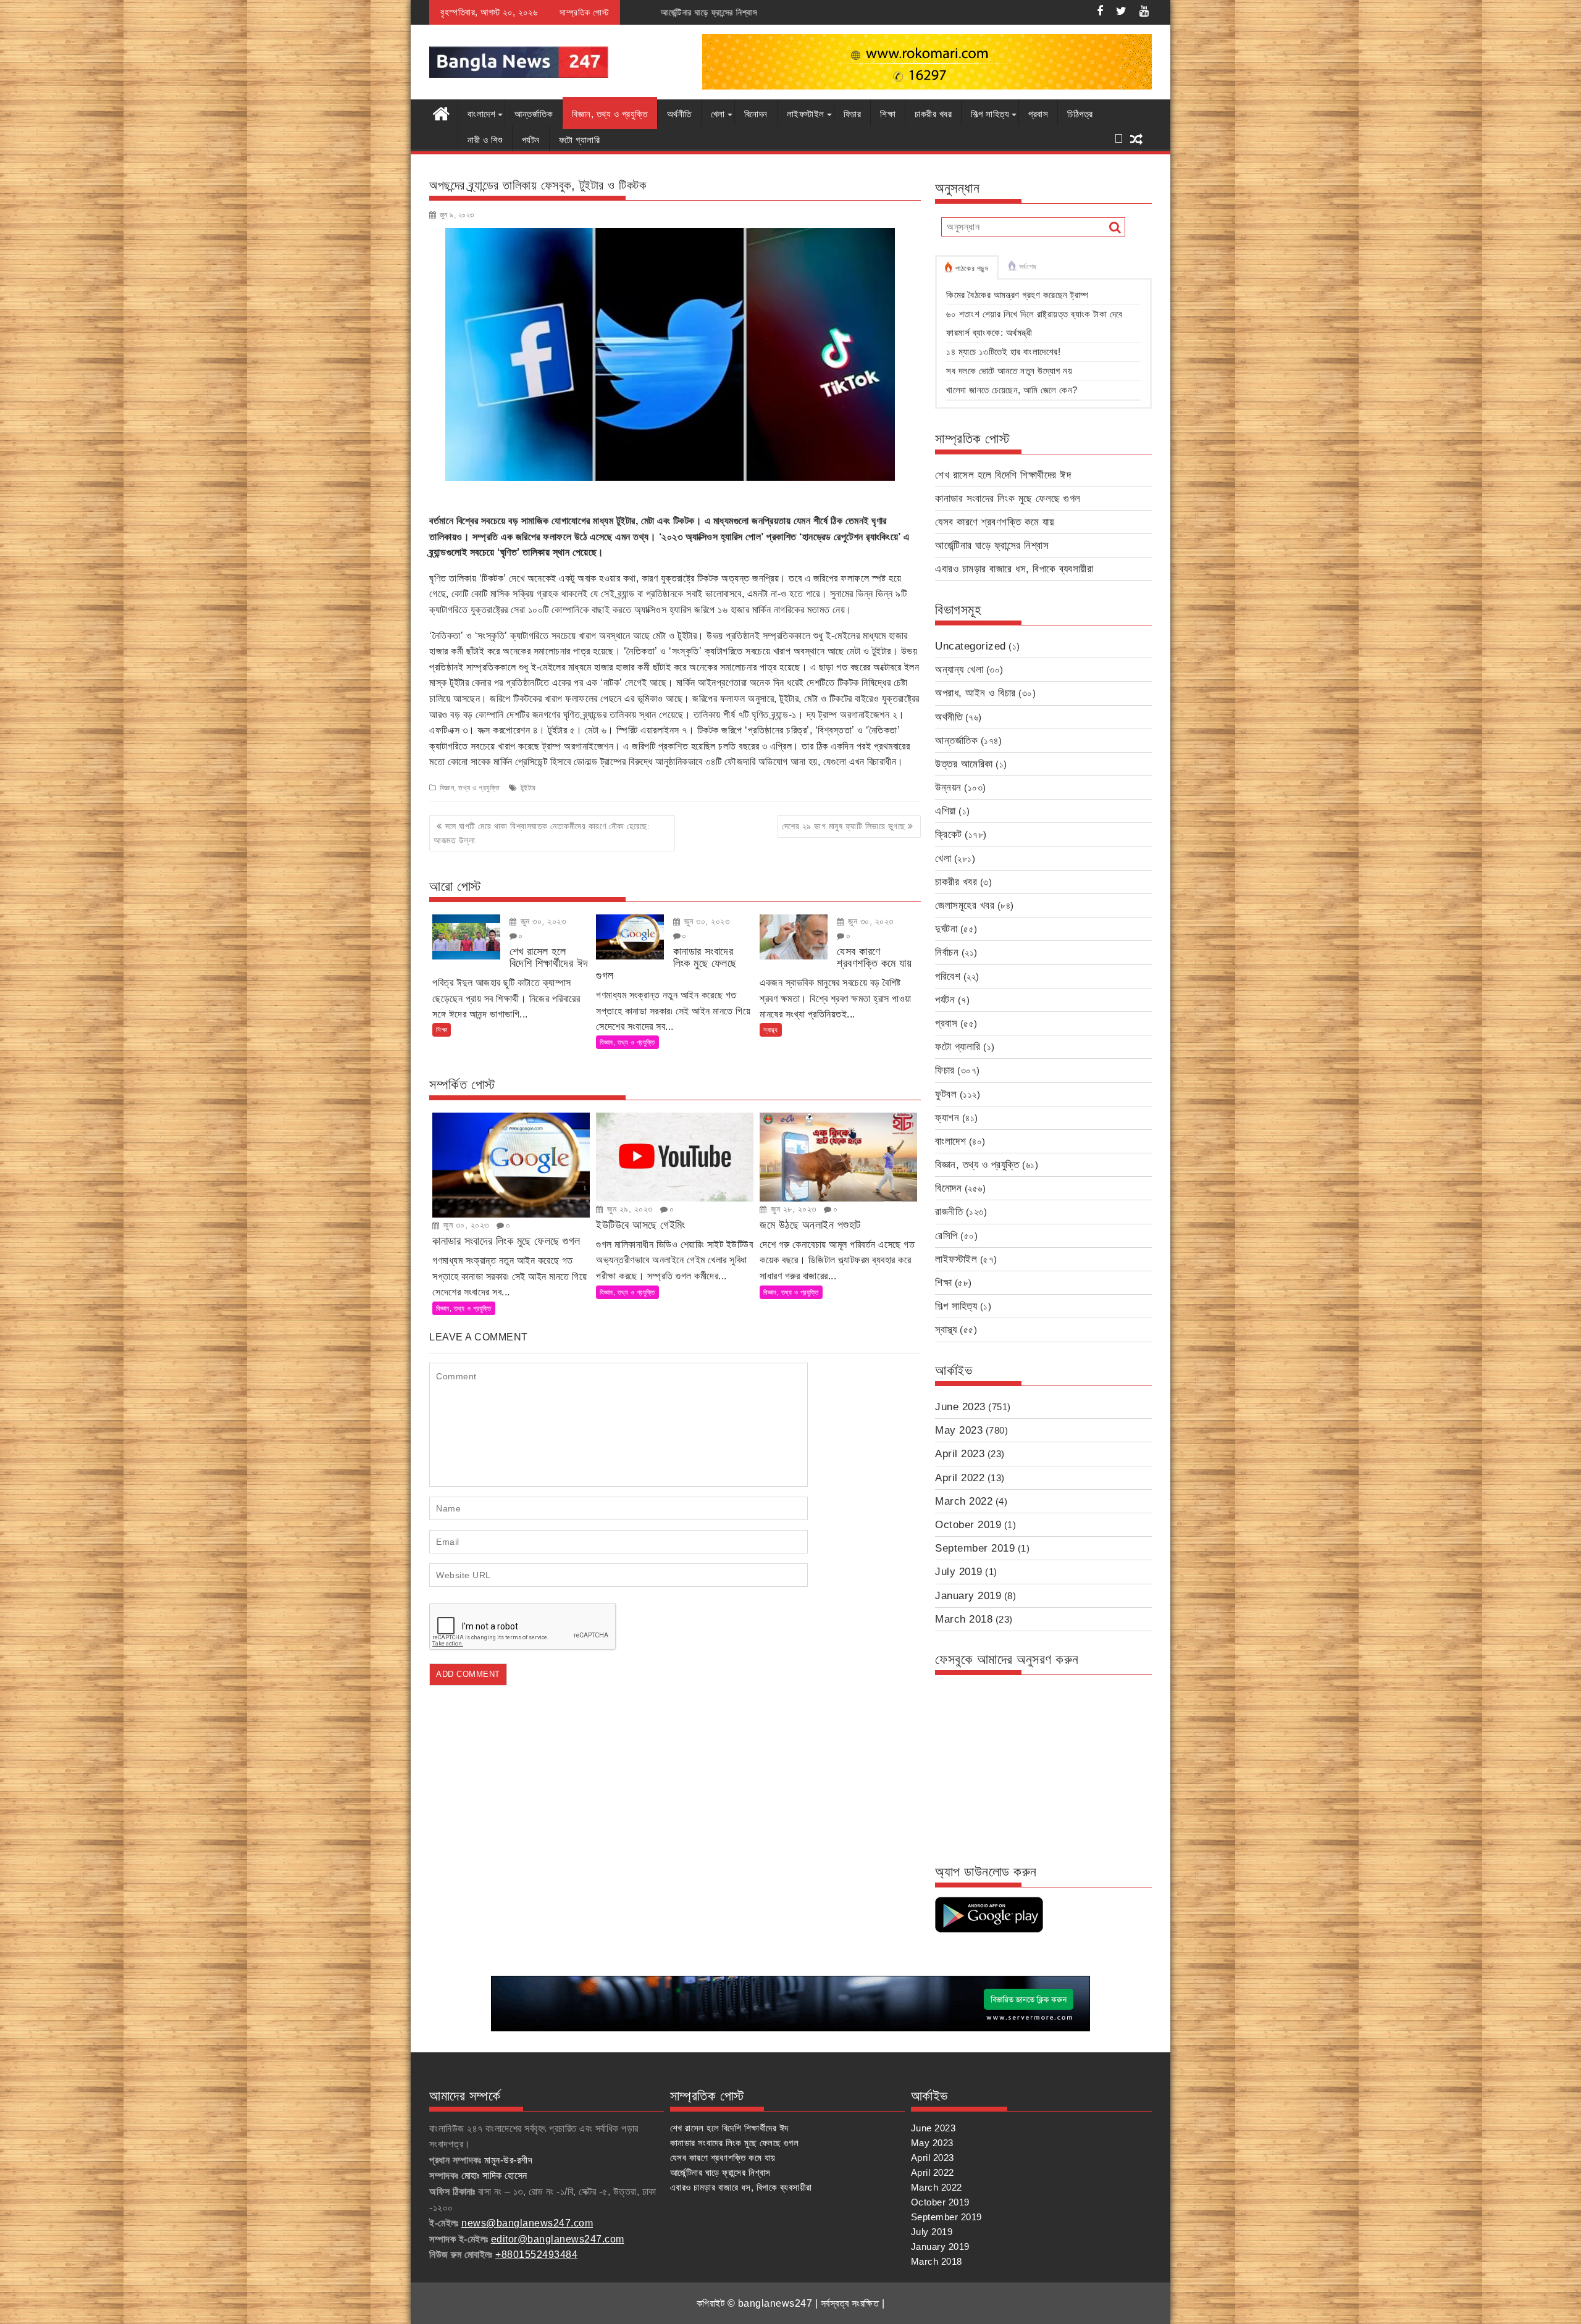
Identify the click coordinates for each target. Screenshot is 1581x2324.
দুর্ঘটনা (946, 929)
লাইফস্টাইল (806, 114)
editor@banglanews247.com (558, 2239)
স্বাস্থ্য (771, 1030)
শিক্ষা (888, 114)
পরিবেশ (948, 976)
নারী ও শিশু (485, 140)
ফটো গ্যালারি (580, 140)
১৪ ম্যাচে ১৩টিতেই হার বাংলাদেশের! (1003, 352)
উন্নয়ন (948, 788)
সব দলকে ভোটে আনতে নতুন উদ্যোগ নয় (1009, 371)
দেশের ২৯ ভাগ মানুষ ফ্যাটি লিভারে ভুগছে (844, 826)
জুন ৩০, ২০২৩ (542, 921)
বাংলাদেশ (481, 114)
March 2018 (964, 1619)
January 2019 (968, 1596)
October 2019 (968, 1525)
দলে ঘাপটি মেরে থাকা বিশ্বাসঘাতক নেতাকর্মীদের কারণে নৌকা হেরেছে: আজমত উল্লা (542, 833)
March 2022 (964, 1501)
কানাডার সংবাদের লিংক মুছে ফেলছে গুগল (1008, 499)
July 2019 (959, 1572)
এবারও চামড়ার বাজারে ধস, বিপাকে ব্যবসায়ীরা (758, 12)
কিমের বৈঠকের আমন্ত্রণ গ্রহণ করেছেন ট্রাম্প (1017, 295)
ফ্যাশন (947, 1118)
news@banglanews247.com (527, 2223)
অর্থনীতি (679, 114)
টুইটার (528, 788)
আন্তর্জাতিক (534, 114)
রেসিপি (946, 1236)
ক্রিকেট (949, 834)
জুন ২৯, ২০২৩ (629, 1209)
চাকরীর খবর (933, 114)
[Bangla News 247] (441, 112)
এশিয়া (946, 811)
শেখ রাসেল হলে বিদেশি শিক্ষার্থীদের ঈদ (1003, 475)
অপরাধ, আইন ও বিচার (975, 693)
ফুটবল (946, 1094)
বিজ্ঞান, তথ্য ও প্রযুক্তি (610, 114)
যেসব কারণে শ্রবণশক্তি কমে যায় (994, 522)
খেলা (718, 114)
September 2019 (975, 1548)
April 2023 (960, 1454)
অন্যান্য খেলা (959, 670)
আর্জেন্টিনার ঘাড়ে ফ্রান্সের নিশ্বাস (992, 545)
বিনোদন (756, 114)
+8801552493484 (536, 2255)
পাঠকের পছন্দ (972, 269)
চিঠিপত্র (1080, 114)
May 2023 (959, 1430)
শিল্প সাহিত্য (990, 114)
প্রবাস (1038, 114)
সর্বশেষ (1028, 267)
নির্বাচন (947, 952)
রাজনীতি (949, 1212)
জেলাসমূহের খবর (965, 905)
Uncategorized (971, 646)
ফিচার (853, 114)
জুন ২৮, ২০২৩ (792, 1209)
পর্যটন (531, 140)
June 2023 (960, 1407)
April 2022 (960, 1478)
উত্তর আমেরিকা (964, 764)
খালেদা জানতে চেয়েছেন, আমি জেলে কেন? (1012, 390)
